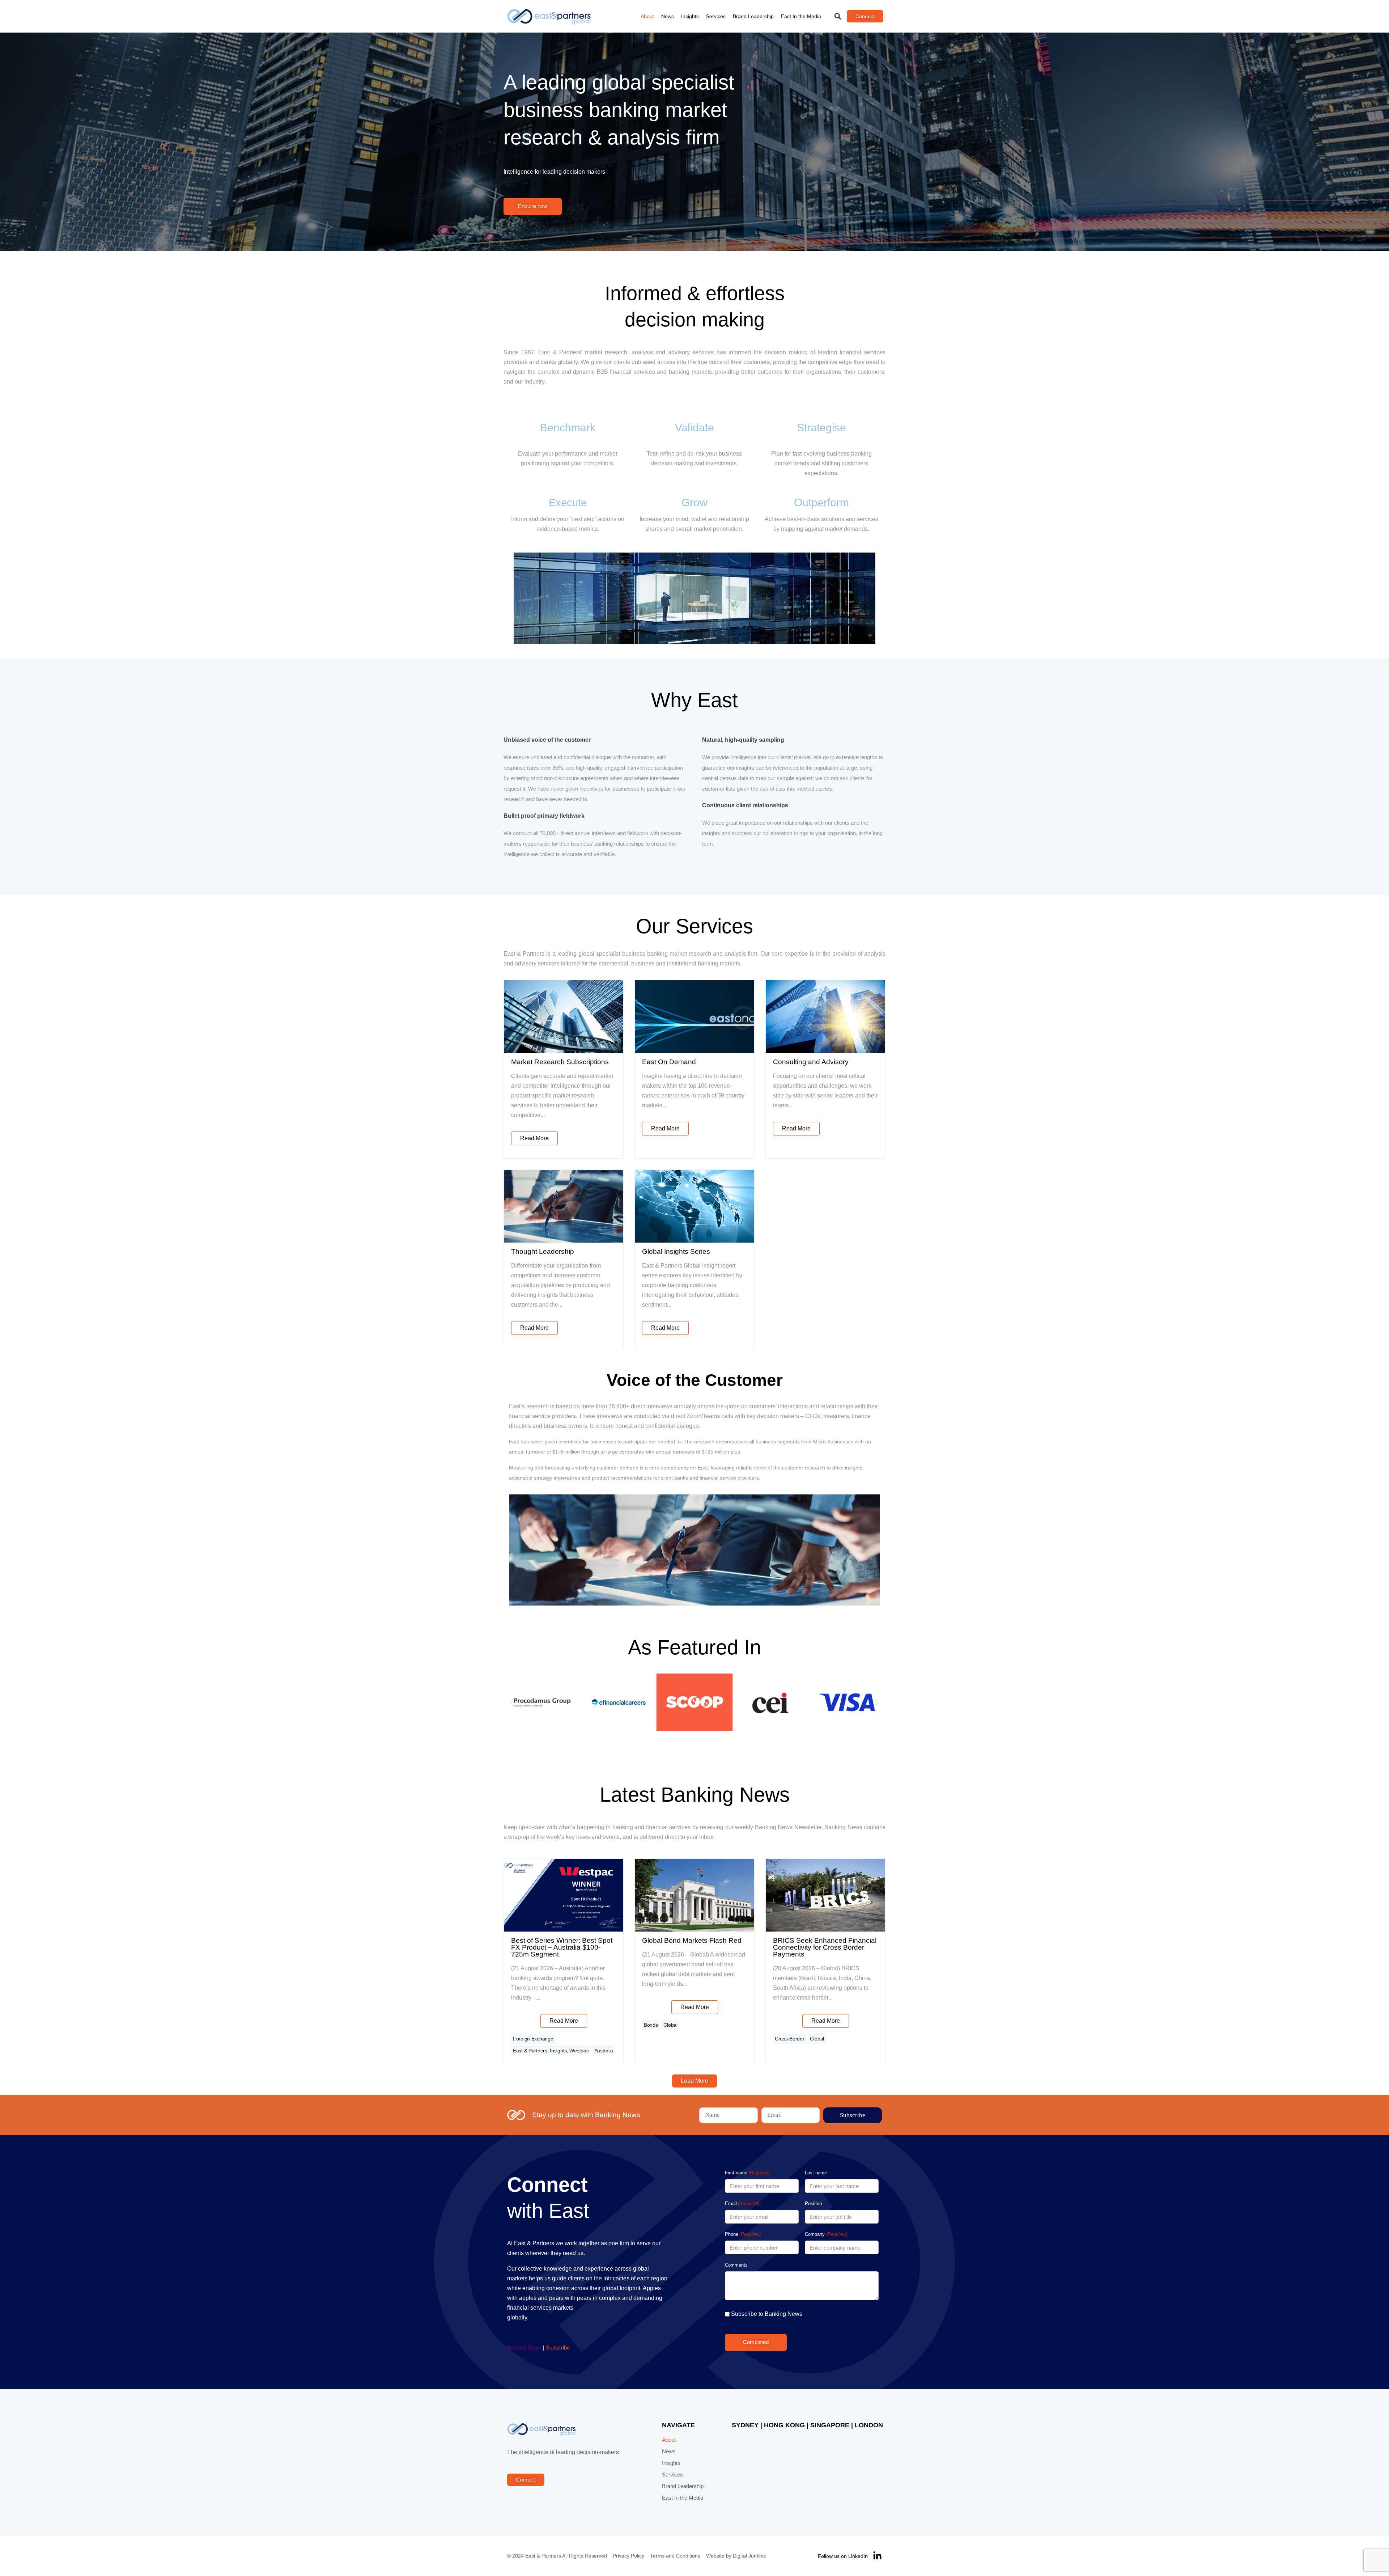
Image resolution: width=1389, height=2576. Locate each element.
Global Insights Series (676, 1251)
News (668, 16)
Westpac (579, 2051)
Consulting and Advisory (811, 1062)
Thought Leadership (543, 1251)
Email (742, 2203)
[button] (838, 16)
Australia (604, 2051)
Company (826, 2234)
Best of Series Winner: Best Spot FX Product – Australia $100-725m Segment (562, 1947)
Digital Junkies (749, 2556)
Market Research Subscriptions (560, 1062)
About (647, 16)
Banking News (524, 2348)
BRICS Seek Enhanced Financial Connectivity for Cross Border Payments (825, 1947)
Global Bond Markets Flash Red (692, 1940)
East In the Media (801, 16)
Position (813, 2203)
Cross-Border (790, 2039)
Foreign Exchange (533, 2039)
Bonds (651, 2025)
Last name (816, 2173)
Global (670, 2025)
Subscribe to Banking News (767, 2314)
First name (747, 2173)
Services (716, 16)
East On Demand (669, 1062)
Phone (743, 2234)
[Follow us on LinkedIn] (877, 2556)
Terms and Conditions (675, 2556)
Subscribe (558, 2348)
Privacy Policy (628, 2556)
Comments (736, 2265)
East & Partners (530, 2051)
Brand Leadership (753, 16)
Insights (690, 16)
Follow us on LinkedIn (843, 2556)
